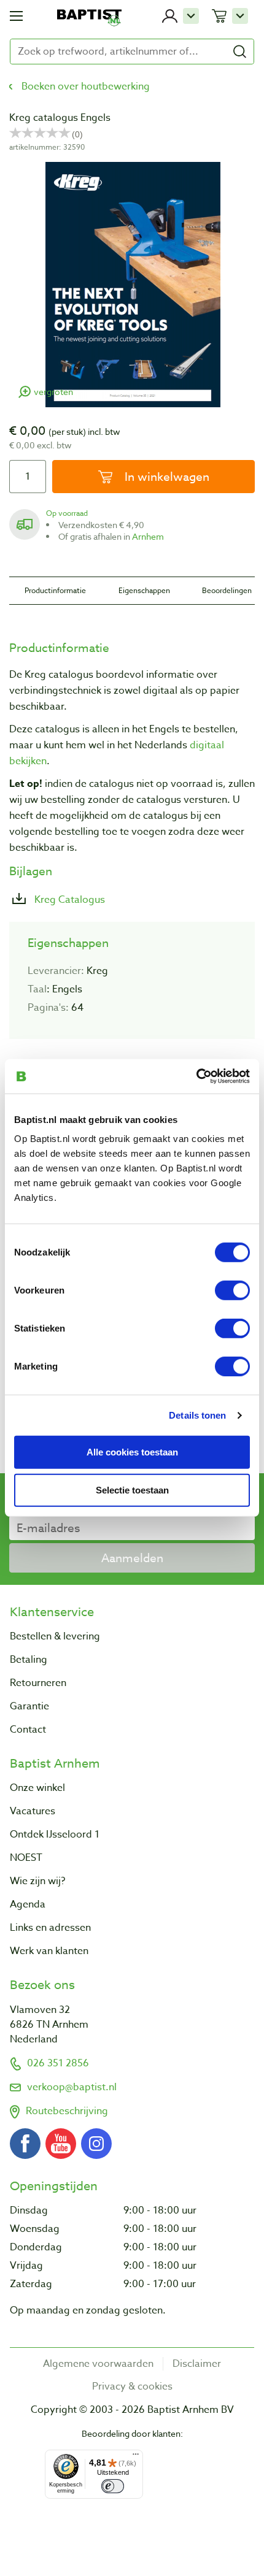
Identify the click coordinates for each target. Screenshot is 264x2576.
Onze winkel (37, 1788)
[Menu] (136, 2457)
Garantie (29, 1706)
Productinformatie (55, 590)
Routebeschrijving (67, 2111)
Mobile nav (16, 16)
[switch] (232, 1290)
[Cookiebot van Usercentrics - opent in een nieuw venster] (196, 1076)
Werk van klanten (49, 1951)
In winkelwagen (165, 477)
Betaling (29, 1660)
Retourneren (38, 1683)
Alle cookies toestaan (132, 1451)
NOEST (26, 1858)
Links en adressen (50, 1928)
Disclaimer (197, 2364)
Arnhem (148, 536)
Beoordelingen (227, 590)
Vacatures (33, 1811)
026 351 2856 (58, 2063)
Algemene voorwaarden (98, 2364)
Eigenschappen (144, 590)
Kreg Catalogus (68, 900)
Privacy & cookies (132, 2386)
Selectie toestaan (132, 1490)
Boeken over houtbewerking (86, 86)
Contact (28, 1730)
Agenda (28, 1904)
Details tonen (197, 1415)
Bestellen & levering (55, 1636)
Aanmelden (132, 1558)
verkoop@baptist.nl (72, 2087)
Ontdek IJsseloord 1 (55, 1834)
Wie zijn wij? (37, 1881)
